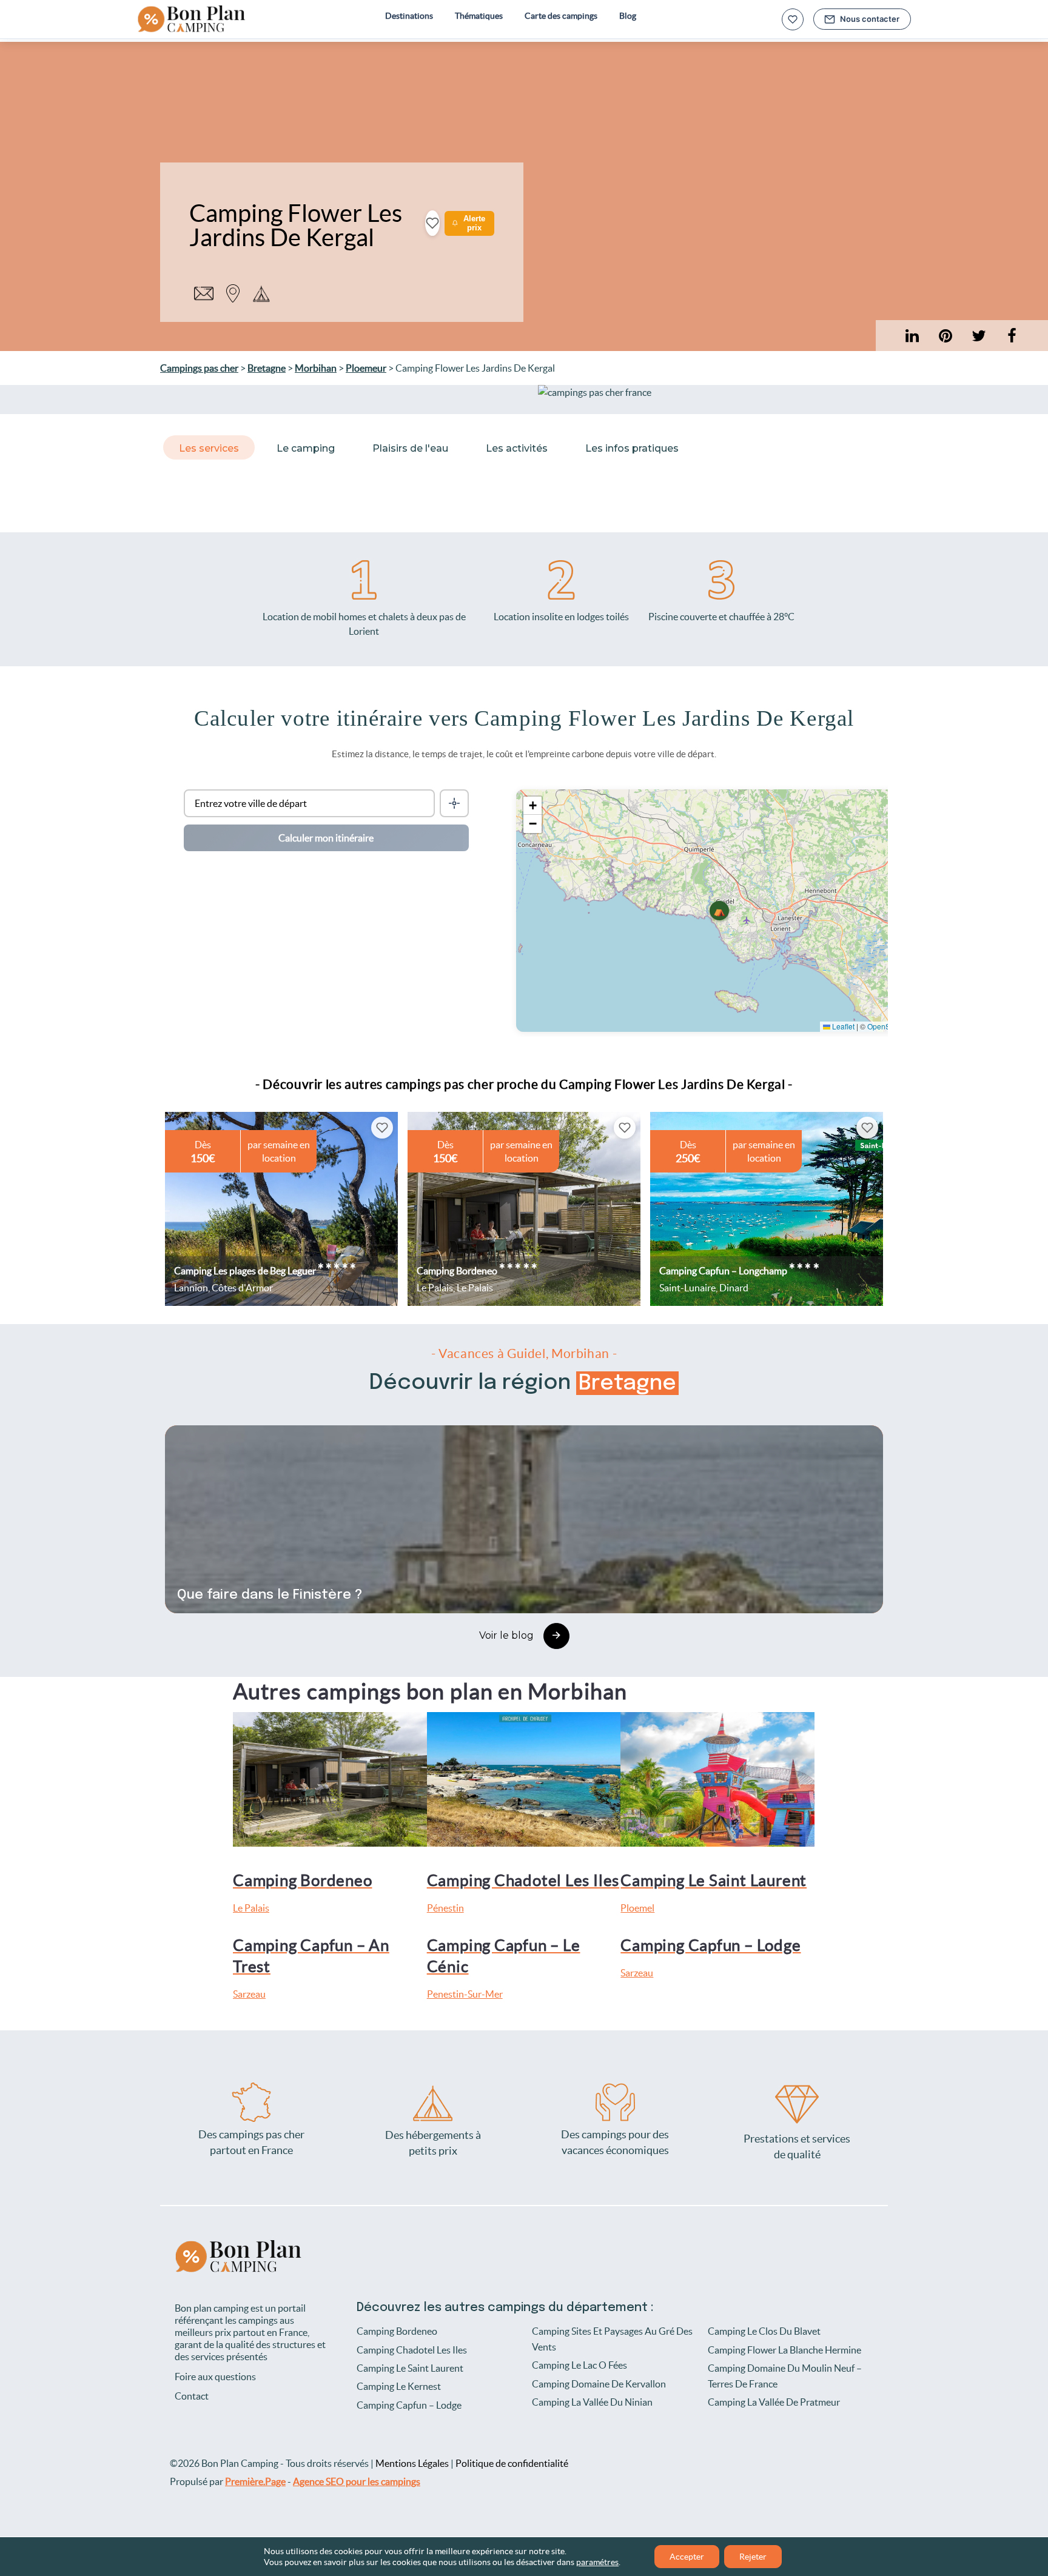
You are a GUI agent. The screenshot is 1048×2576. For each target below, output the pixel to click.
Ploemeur (366, 368)
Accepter (687, 2557)
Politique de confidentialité (512, 2463)
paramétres (597, 2562)
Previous (166, 1209)
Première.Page (255, 2481)
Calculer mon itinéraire (326, 838)
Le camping (306, 448)
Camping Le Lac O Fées (579, 2365)
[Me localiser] (454, 803)
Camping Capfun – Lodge (409, 2405)
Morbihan (316, 368)
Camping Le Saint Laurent (410, 2368)
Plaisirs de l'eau (410, 448)
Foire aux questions (215, 2377)
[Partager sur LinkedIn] (945, 336)
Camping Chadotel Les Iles (412, 2350)
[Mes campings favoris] (793, 19)
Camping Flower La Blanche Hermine (784, 2350)
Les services (209, 448)
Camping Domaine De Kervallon (599, 2384)
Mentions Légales (412, 2463)
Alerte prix (474, 223)
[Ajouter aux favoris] (432, 223)
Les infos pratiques (632, 448)
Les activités (517, 448)
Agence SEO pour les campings (357, 2481)
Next (882, 1209)
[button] (719, 911)
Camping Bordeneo (397, 2331)
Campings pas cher (199, 368)
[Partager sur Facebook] (1012, 336)
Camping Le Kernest (399, 2386)
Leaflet (842, 1026)
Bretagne (267, 368)
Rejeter (753, 2557)
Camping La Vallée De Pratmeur (774, 2402)
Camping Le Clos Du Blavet (764, 2331)
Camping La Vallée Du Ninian (592, 2402)
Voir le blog (506, 1635)
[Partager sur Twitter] (979, 336)
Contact (192, 2396)
